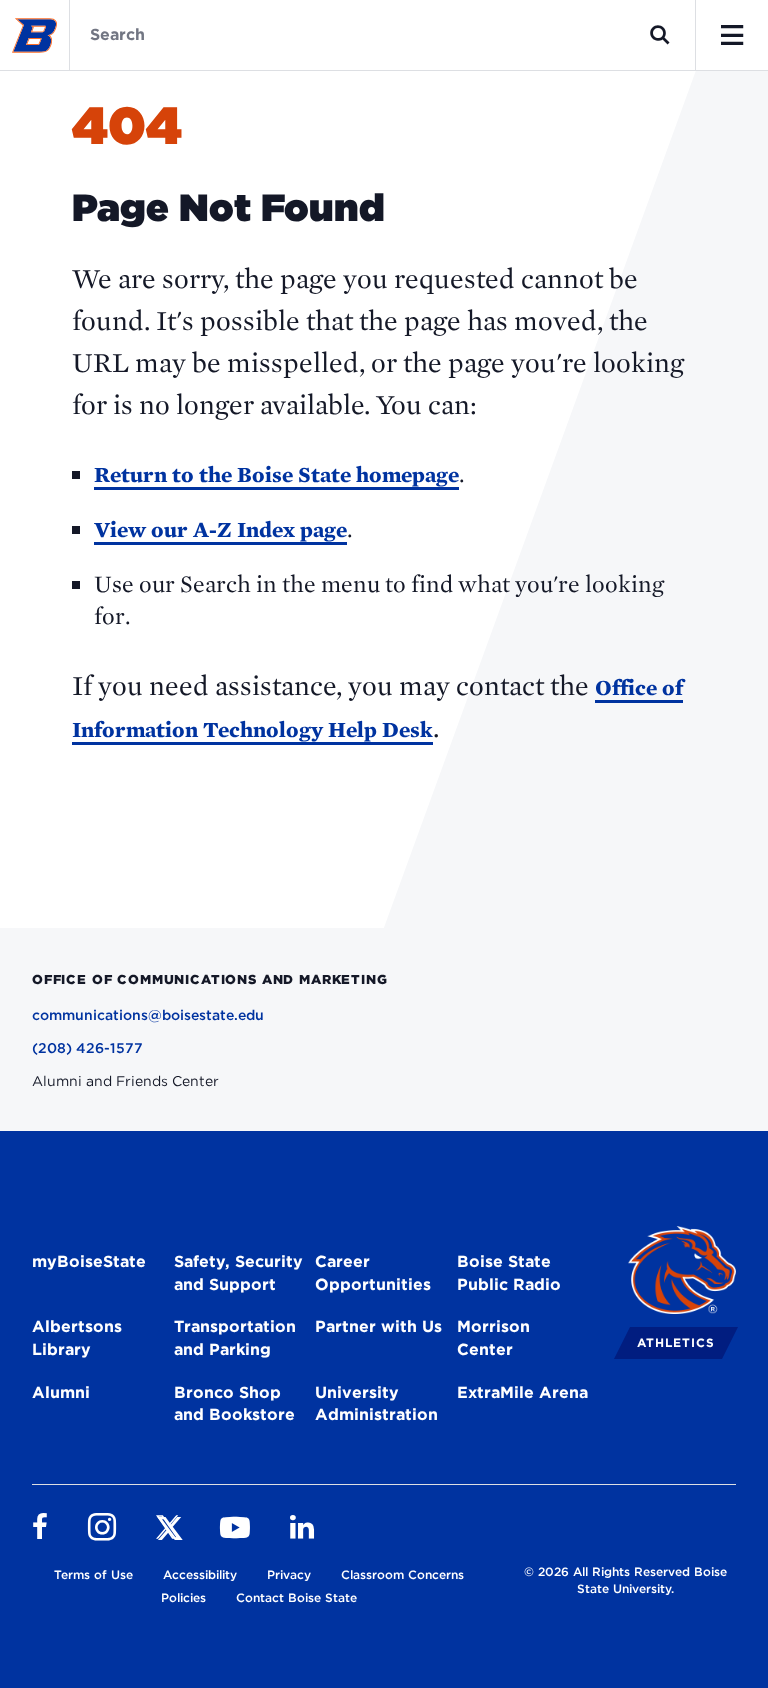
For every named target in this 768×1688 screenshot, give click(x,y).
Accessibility (200, 1574)
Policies (183, 1597)
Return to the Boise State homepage (276, 474)
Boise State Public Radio (509, 1273)
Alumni (61, 1392)
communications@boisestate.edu (148, 1015)
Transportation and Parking (235, 1338)
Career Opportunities (373, 1273)
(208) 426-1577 (87, 1048)
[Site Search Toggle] (660, 35)
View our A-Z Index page (220, 529)
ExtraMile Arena (522, 1392)
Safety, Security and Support (238, 1273)
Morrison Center (493, 1338)
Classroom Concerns (402, 1574)
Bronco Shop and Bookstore (234, 1404)
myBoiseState (89, 1261)
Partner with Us (378, 1326)
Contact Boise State (296, 1597)
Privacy (289, 1574)
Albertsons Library (77, 1338)
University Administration (376, 1404)
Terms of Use (93, 1574)
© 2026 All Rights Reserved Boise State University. (625, 1580)
